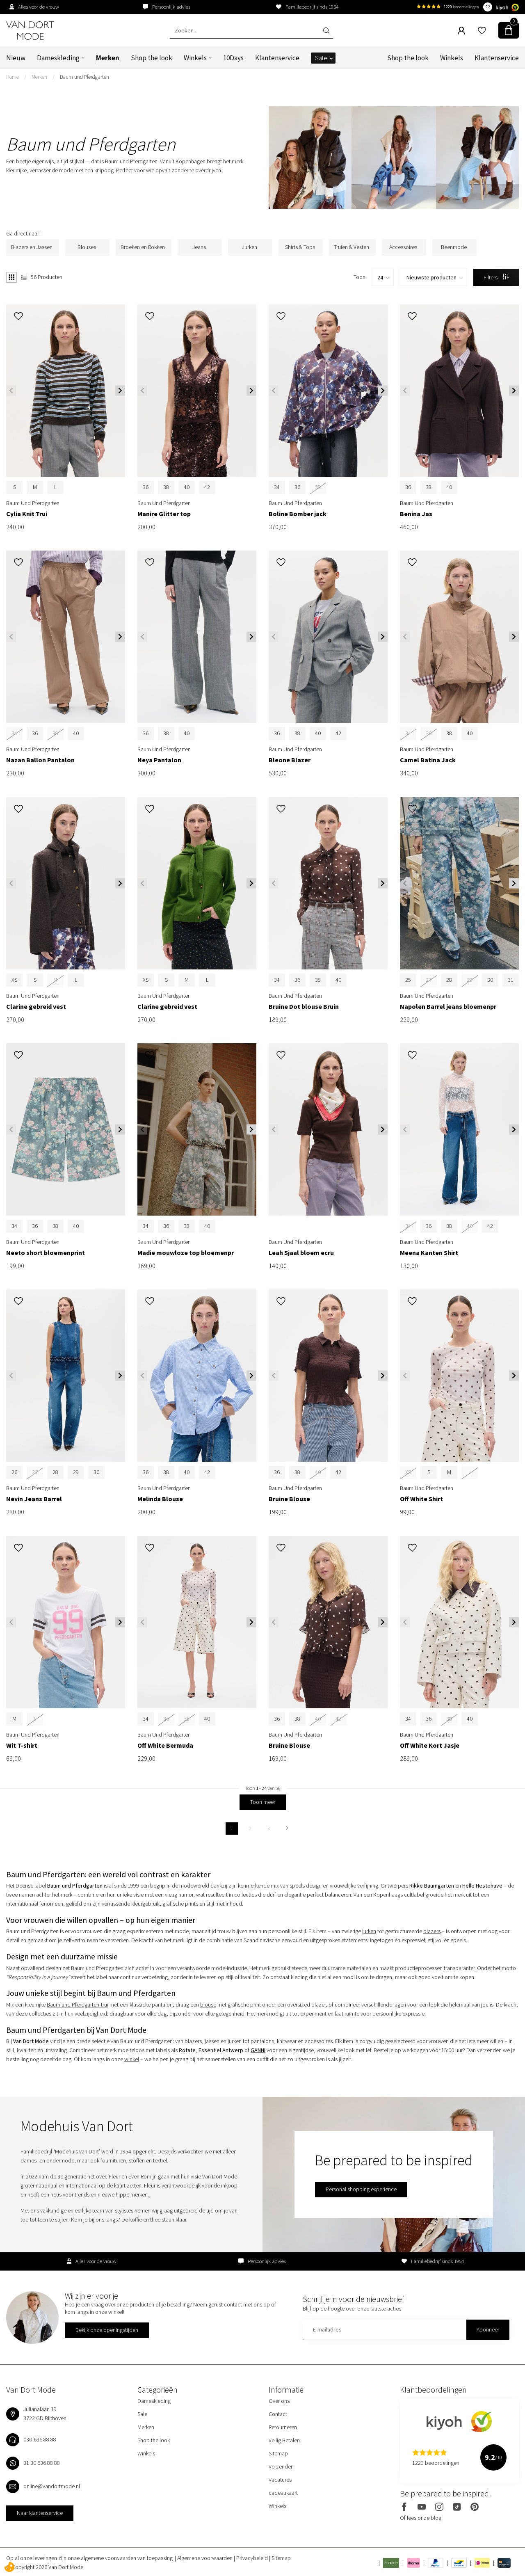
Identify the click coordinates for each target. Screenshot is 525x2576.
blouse (208, 2005)
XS (14, 980)
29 (76, 1472)
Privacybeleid (253, 2558)
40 (187, 487)
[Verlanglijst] (482, 30)
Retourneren (283, 2427)
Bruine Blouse (289, 1499)
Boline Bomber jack (298, 514)
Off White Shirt (421, 1499)
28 (449, 980)
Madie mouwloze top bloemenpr (186, 1253)
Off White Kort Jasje (430, 1745)
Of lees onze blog (421, 2518)
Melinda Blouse (160, 1499)
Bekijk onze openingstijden (107, 2330)
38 (166, 487)
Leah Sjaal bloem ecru (301, 1253)
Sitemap (278, 2453)
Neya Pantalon (159, 760)
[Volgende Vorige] (287, 1829)
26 (14, 1472)
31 (511, 980)
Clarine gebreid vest (36, 1007)
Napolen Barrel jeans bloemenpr (448, 1007)
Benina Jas (416, 514)
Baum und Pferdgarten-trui (78, 2005)
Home (13, 77)
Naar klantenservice (40, 2513)
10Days (233, 58)
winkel (132, 2059)
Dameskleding (58, 58)
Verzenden (281, 2466)
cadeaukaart (283, 2493)
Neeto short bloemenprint (46, 1253)
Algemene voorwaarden (205, 2558)
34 (277, 487)
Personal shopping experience (361, 2189)
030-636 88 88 (40, 2439)
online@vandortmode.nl (52, 2486)
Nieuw (16, 58)
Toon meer (263, 1802)
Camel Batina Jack (428, 760)
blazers (432, 1931)
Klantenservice (277, 58)
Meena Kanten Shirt (429, 1253)
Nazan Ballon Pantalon (40, 760)
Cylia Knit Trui (27, 514)
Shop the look (152, 58)
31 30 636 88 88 (42, 2463)
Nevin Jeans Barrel (34, 1499)
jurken (369, 1931)
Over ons (279, 2401)
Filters (491, 277)
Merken (108, 58)
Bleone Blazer (290, 760)
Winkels (195, 58)
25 (408, 980)
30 (490, 980)
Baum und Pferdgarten (84, 77)
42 (207, 487)
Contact (278, 2414)
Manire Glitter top (164, 514)
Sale (321, 58)
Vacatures (280, 2480)
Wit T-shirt (22, 1745)
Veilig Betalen (284, 2440)
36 (146, 487)
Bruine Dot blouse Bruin (304, 1007)
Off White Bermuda (165, 1745)
